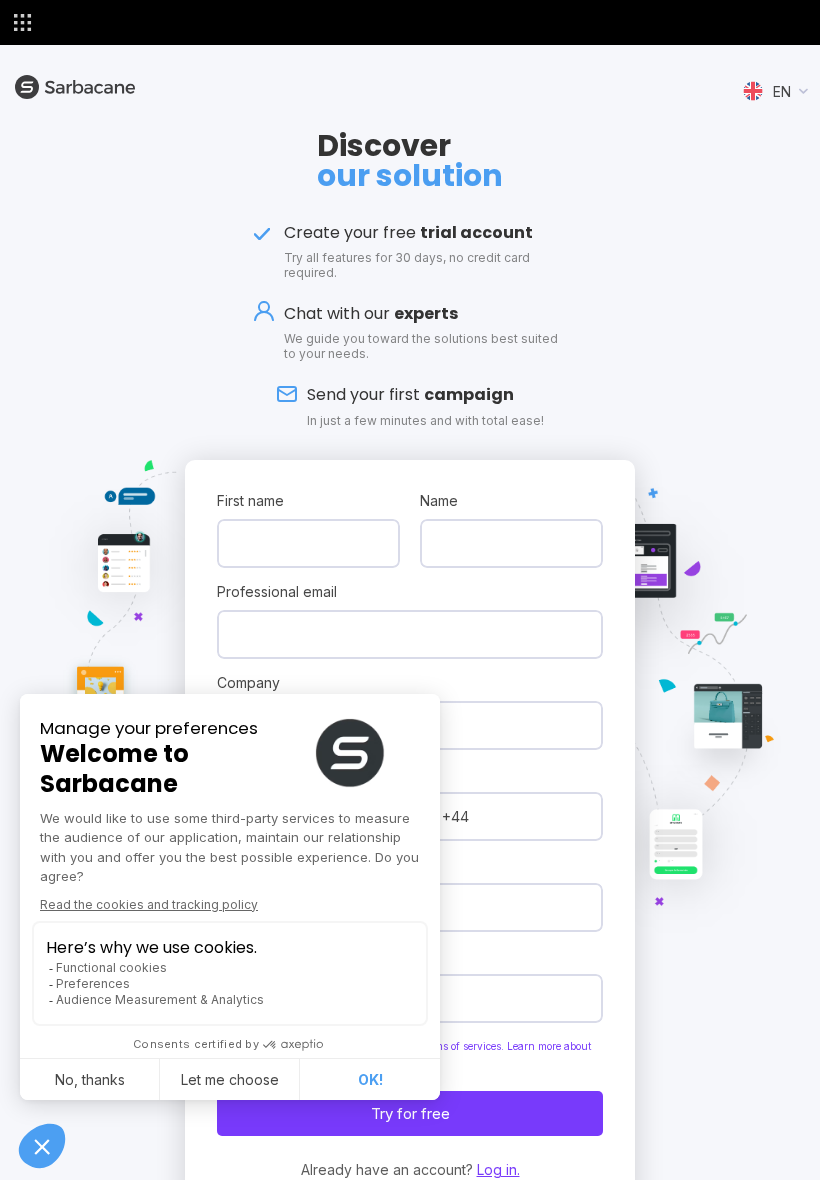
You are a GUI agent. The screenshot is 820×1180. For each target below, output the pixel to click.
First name (250, 500)
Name (439, 500)
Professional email (277, 591)
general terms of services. (445, 1046)
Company (248, 682)
